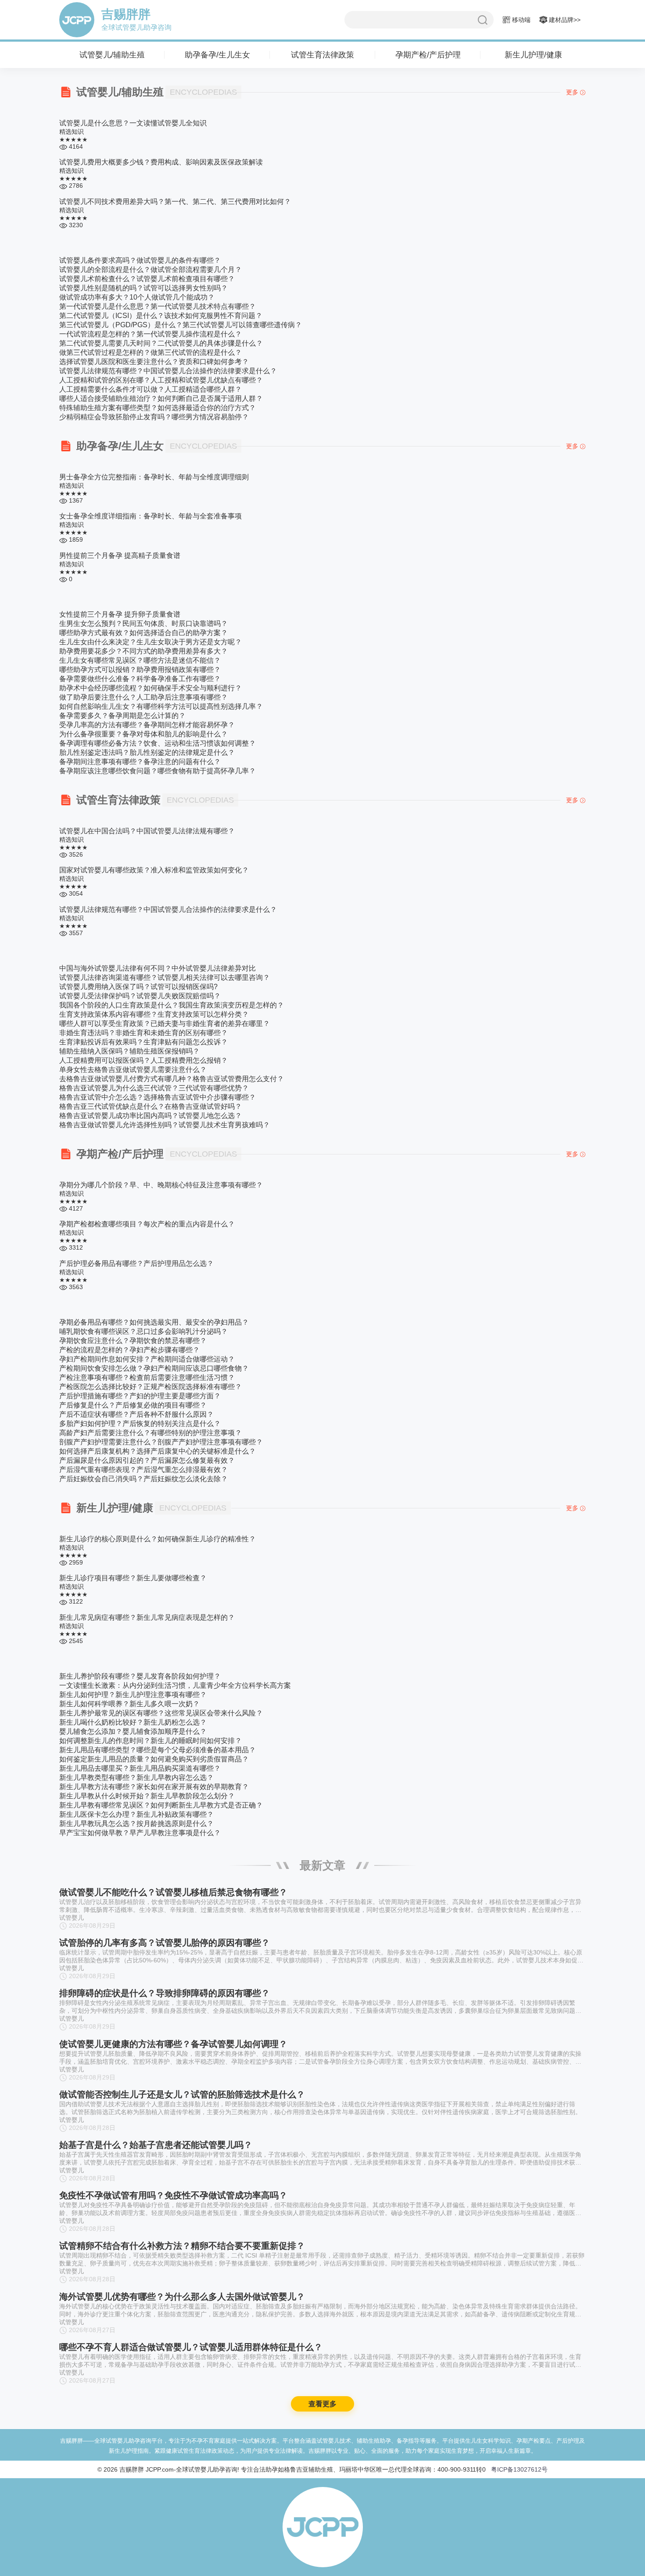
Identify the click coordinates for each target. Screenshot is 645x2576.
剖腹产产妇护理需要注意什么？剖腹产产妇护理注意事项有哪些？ (161, 1442)
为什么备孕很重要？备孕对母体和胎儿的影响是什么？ (143, 734)
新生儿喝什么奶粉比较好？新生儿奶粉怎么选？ (133, 1722)
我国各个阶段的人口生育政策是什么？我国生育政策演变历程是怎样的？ (172, 1005)
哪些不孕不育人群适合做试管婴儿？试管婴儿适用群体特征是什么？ (191, 2559)
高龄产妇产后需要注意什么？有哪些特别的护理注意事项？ (150, 1433)
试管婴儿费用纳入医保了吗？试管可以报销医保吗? (138, 987)
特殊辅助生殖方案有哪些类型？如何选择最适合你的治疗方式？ (158, 408)
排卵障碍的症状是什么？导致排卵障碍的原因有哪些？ (165, 2099)
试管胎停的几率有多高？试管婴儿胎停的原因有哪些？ (165, 1996)
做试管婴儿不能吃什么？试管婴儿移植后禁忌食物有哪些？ (173, 1892)
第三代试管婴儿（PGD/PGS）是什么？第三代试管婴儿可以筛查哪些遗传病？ (181, 325)
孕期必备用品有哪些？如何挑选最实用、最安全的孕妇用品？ (154, 1322)
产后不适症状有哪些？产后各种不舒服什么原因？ (136, 1414)
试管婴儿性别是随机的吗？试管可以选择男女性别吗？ (143, 288)
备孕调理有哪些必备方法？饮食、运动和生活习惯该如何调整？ (158, 743)
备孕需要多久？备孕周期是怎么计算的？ (122, 716)
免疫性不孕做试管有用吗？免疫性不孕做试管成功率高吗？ (173, 2354)
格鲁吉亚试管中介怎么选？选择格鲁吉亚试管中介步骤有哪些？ (158, 1097)
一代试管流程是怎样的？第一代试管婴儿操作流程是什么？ (150, 334)
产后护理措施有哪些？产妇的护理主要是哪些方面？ (140, 1396)
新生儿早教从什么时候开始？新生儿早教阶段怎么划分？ (147, 1796)
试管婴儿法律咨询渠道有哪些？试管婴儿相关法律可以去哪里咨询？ (165, 977)
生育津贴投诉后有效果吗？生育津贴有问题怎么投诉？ (143, 1042)
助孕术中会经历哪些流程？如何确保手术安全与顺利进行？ (150, 688)
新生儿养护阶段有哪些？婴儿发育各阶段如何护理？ (140, 1676)
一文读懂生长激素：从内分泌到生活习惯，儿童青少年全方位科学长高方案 (175, 1685)
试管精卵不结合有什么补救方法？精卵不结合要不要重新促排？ (182, 2405)
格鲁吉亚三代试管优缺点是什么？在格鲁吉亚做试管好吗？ (150, 1106)
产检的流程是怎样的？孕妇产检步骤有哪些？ (129, 1350)
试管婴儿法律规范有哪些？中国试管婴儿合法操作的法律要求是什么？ (168, 371)
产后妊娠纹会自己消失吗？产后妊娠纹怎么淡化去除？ (143, 1479)
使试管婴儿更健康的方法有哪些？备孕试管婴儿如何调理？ (173, 2203)
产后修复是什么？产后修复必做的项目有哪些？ (133, 1405)
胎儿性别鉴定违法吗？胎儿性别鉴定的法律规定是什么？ (147, 752)
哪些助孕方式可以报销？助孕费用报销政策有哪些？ (140, 670)
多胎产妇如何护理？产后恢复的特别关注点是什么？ (140, 1424)
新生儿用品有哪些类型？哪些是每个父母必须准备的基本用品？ (158, 1750)
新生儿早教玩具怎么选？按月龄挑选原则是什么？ (136, 1824)
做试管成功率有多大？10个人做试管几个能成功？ (137, 297)
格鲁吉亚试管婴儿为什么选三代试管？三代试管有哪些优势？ (154, 1088)
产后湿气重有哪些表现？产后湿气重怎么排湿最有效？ (143, 1470)
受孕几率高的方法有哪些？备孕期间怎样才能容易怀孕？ (147, 725)
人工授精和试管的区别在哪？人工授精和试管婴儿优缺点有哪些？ (161, 380)
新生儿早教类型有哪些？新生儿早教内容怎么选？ (136, 1777)
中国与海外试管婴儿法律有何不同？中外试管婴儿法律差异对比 (158, 968)
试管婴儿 (72, 1918)
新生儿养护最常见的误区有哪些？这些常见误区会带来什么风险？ (161, 1713)
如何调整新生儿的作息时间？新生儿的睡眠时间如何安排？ (150, 1741)
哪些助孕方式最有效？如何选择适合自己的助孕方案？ (143, 633)
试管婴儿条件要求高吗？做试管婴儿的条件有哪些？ (140, 260)
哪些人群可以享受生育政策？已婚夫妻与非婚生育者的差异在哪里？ (165, 1024)
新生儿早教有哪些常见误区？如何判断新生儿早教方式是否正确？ (161, 1805)
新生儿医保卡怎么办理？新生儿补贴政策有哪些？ (136, 1814)
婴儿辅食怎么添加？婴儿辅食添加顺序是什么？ (133, 1731)
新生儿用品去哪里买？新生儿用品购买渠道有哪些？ (140, 1768)
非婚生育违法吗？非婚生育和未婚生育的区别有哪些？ (143, 1033)
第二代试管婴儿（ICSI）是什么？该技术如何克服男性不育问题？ (161, 316)
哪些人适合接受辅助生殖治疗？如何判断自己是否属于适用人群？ (161, 398)
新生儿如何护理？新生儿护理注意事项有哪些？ (133, 1695)
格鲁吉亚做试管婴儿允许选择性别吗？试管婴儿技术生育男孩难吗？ (165, 1125)
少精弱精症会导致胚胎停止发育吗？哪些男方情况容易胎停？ (154, 417)
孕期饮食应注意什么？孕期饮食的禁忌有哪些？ (133, 1341)
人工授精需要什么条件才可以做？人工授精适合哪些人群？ (150, 389)
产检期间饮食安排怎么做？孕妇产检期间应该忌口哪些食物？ (154, 1368)
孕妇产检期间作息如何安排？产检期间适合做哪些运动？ (147, 1359)
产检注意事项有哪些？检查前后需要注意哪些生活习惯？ (147, 1377)
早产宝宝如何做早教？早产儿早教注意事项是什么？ (140, 1833)
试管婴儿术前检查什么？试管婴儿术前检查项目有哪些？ (147, 279)
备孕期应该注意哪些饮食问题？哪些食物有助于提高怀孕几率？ (158, 771)
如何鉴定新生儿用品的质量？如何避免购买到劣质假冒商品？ (154, 1759)
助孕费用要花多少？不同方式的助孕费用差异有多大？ (143, 651)
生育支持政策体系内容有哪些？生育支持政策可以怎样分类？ (154, 1014)
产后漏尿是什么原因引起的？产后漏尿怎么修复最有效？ (147, 1460)
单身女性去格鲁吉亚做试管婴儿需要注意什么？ (133, 1070)
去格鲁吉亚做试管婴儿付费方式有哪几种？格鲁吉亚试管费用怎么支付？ (172, 1079)
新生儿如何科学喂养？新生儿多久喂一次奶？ (129, 1704)
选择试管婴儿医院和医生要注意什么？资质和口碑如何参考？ (154, 362)
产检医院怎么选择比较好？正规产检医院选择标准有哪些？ (150, 1387)
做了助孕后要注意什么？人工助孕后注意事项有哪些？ (143, 697)
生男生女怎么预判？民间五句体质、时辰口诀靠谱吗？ (143, 623)
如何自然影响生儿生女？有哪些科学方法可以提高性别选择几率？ (161, 706)
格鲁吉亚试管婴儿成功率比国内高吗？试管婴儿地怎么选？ (150, 1116)
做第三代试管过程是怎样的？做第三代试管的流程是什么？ (150, 352)
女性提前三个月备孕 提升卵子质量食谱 (120, 614)
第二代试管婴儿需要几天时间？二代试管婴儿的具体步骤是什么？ (161, 343)
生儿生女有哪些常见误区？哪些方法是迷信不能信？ (140, 660)
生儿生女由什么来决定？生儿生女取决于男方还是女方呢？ (150, 642)
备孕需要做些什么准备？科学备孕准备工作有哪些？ (140, 679)
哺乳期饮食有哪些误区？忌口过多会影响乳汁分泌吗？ (143, 1331)
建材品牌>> (564, 20)
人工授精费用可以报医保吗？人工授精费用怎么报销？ (143, 1060)
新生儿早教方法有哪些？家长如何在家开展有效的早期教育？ (154, 1787)
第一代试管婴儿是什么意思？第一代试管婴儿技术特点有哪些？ (158, 306)
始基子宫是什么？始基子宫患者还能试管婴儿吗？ (156, 2304)
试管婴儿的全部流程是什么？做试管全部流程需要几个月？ (150, 270)
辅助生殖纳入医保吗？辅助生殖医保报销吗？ (129, 1051)
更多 (572, 92)
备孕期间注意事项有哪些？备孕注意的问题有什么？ (140, 762)
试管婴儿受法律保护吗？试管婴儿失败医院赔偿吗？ (140, 996)
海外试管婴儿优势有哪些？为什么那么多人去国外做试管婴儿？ (182, 2456)
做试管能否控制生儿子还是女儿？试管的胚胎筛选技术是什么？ (182, 2254)
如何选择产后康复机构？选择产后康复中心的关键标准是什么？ (158, 1451)
